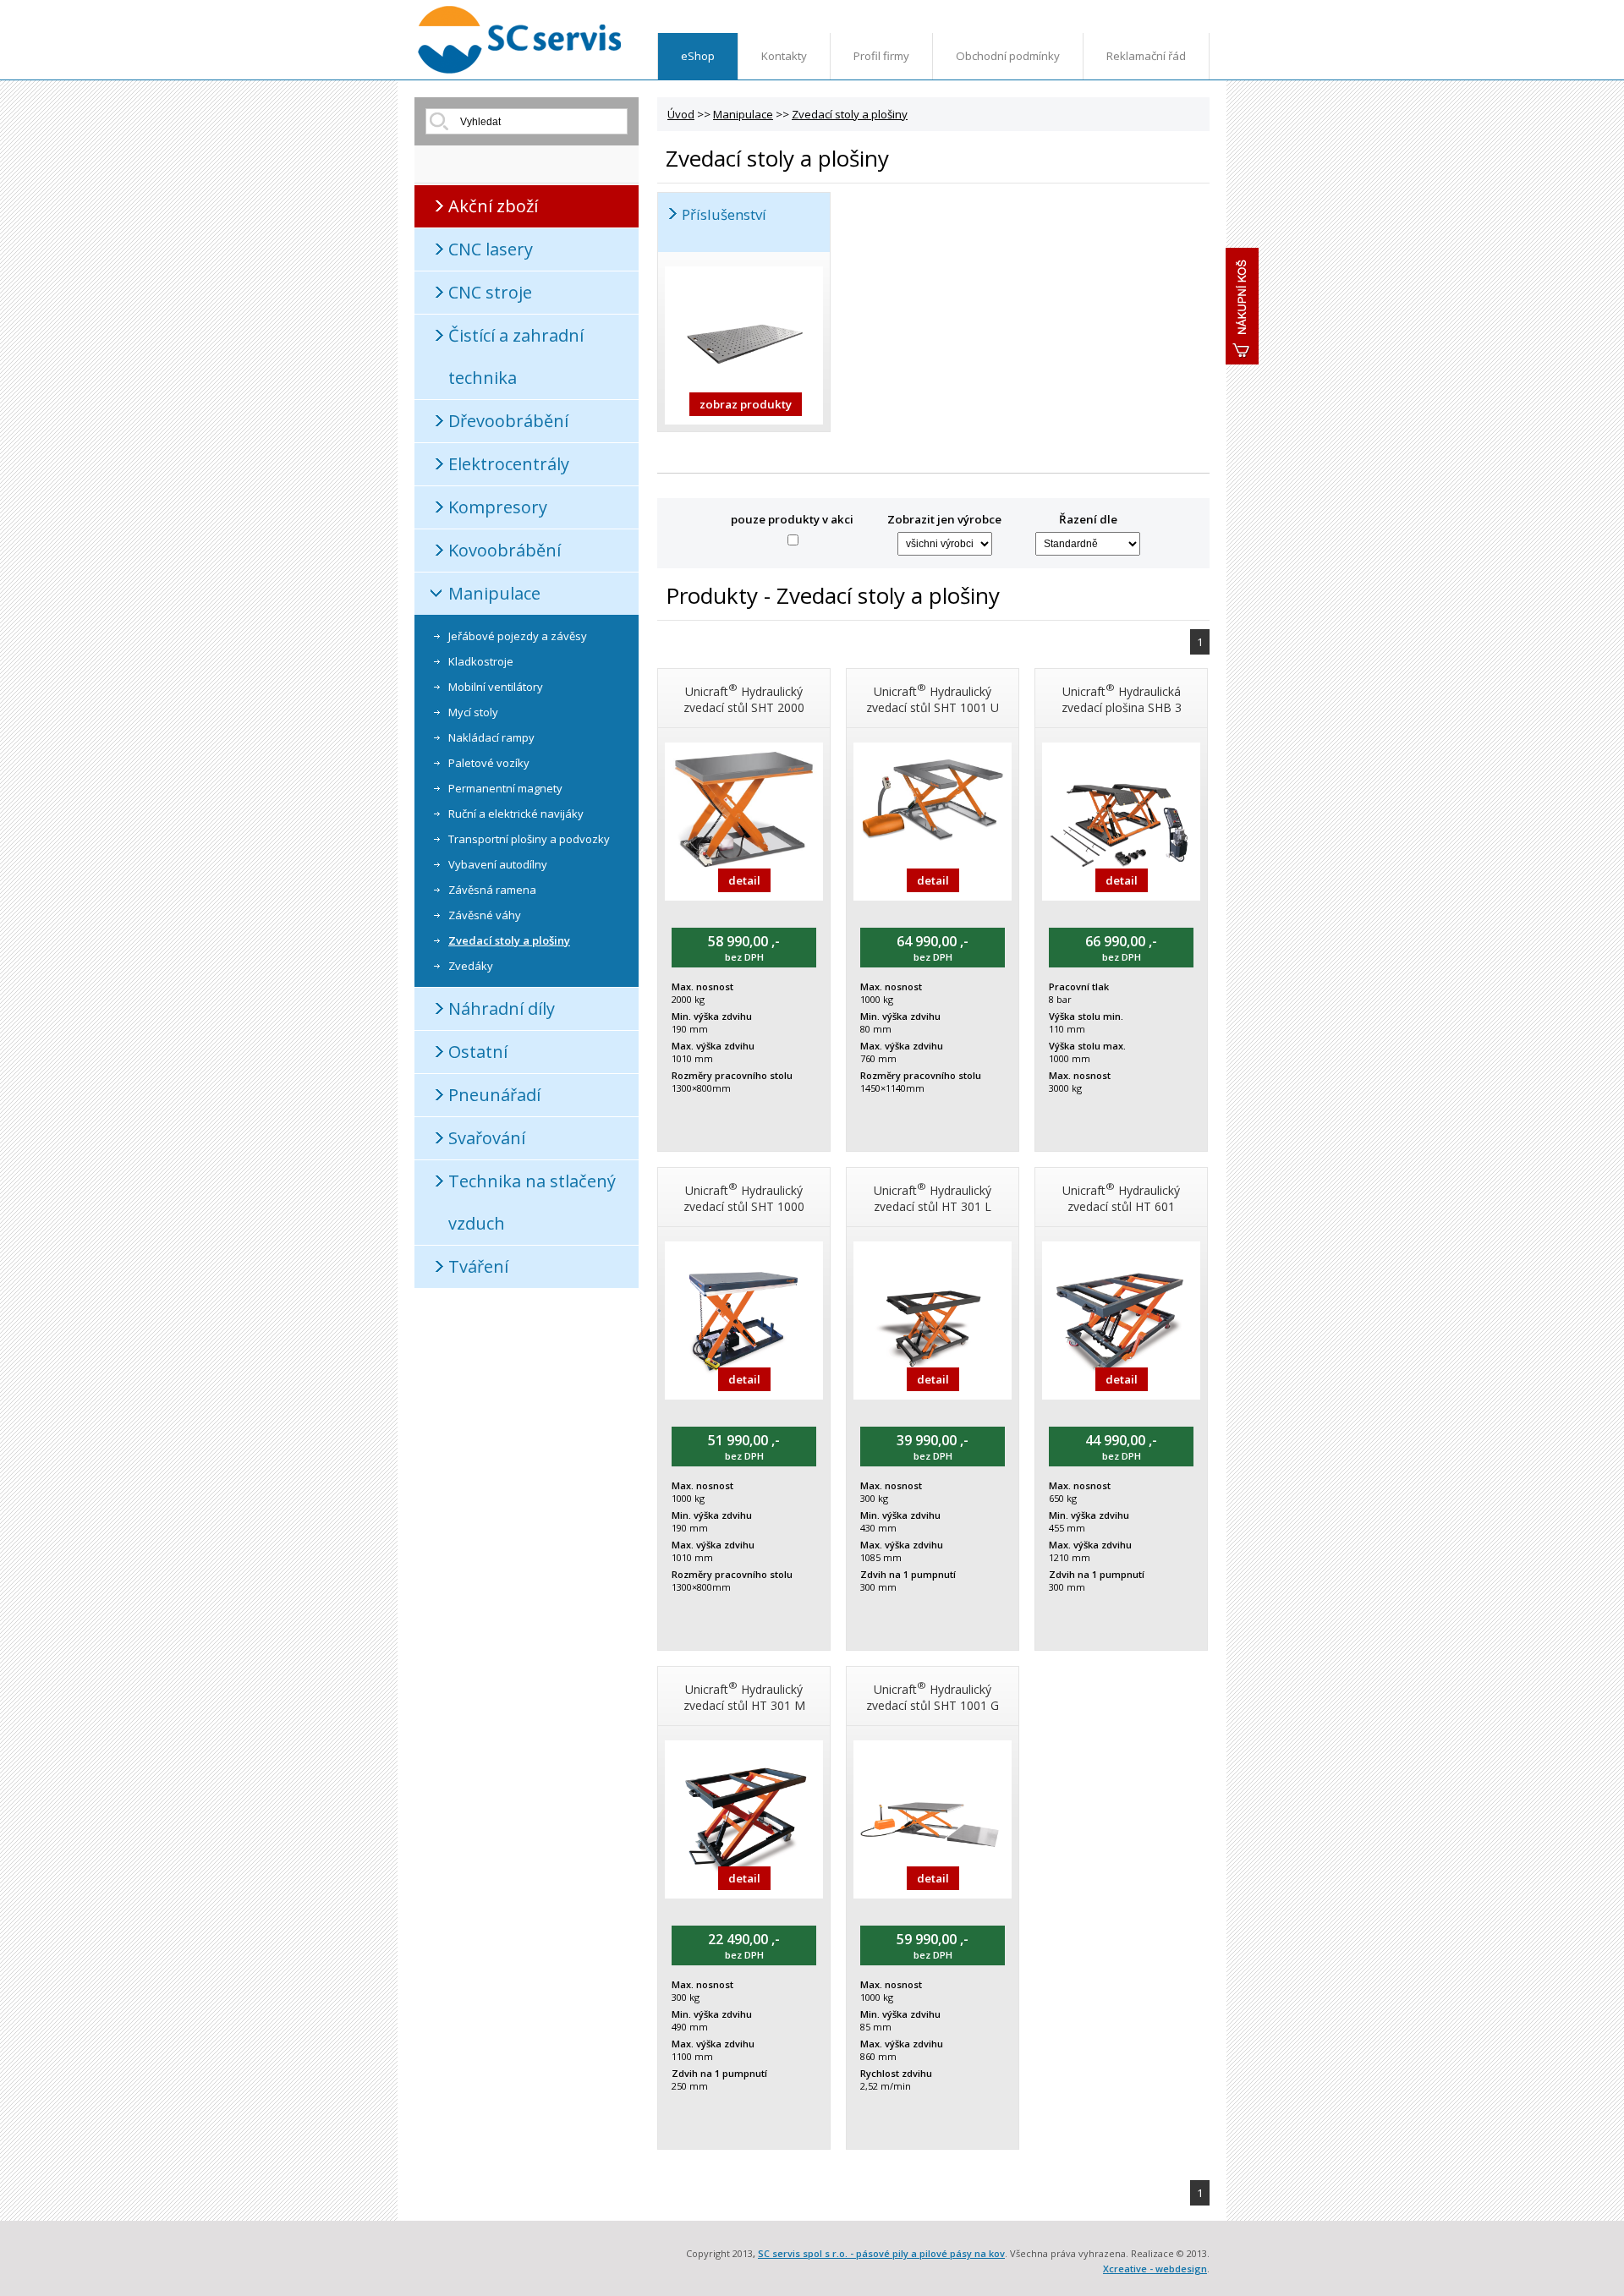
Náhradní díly (502, 1008)
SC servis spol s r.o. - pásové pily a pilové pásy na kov (881, 2253)
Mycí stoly (473, 712)
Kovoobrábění (505, 550)
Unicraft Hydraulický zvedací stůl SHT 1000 (744, 1197)
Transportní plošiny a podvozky (529, 839)
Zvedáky (471, 966)
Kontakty (784, 56)
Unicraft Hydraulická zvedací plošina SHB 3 (1122, 698)
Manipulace (494, 593)
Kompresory (498, 507)
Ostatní (478, 1052)
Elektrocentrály (509, 464)
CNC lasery (491, 249)
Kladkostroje (481, 661)
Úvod (681, 114)
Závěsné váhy (485, 915)
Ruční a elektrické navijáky (516, 814)
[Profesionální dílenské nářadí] (520, 70)
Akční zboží (493, 206)
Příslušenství (724, 214)
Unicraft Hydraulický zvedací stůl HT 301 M (744, 1696)
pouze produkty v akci (792, 519)
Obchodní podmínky (1008, 56)
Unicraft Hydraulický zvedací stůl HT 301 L (933, 1197)
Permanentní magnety (505, 788)
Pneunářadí (494, 1095)
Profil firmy (881, 56)
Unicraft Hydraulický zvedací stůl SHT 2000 (744, 698)
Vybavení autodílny (498, 864)
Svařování (487, 1138)
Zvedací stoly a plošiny (509, 940)
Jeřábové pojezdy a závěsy (518, 636)
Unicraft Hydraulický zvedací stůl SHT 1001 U (933, 698)
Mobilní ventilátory (496, 687)
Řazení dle (1088, 519)
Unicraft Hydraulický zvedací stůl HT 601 (1121, 1197)
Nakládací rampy (491, 737)
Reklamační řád (1146, 56)
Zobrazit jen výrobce (944, 519)
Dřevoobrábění (508, 421)
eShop (698, 56)
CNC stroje (490, 292)
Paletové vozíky (489, 763)
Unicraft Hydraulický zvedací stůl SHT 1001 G (933, 1696)
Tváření (478, 1266)
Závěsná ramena (492, 890)
